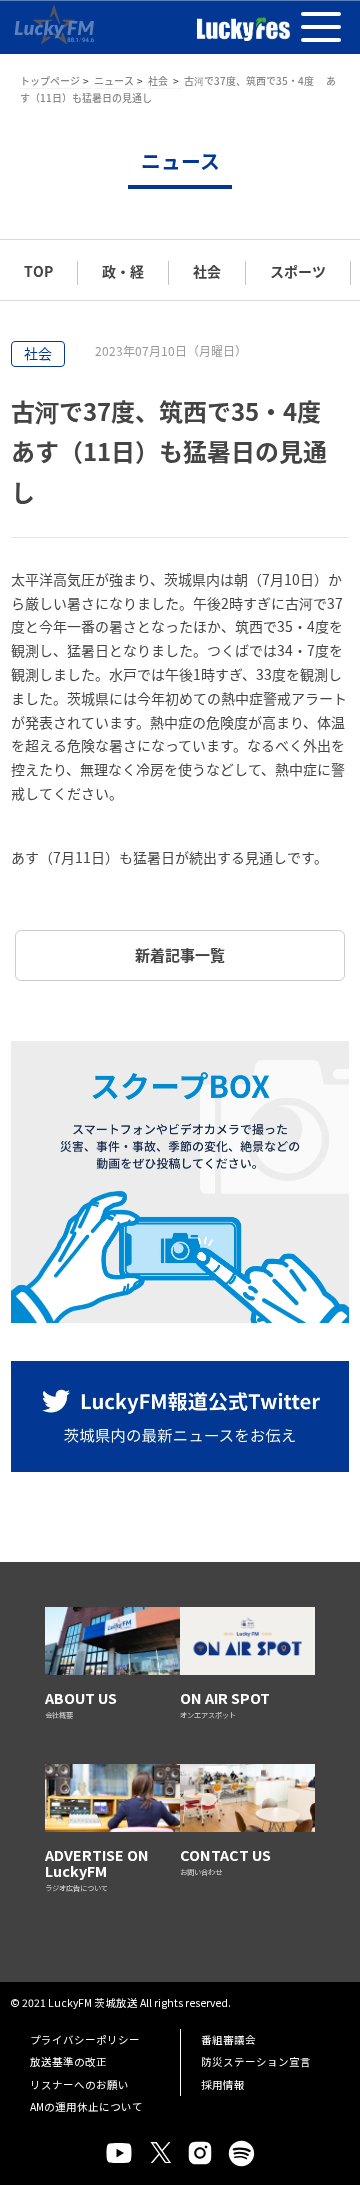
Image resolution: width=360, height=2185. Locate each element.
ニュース (114, 80)
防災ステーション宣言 (256, 2061)
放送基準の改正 (68, 2061)
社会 (159, 80)
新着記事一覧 (180, 955)
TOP (38, 271)
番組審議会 (228, 2039)
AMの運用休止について (86, 2106)
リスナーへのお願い (79, 2084)
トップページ (50, 80)
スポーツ (298, 271)
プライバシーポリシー (85, 2039)
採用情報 (223, 2084)
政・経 (123, 271)
